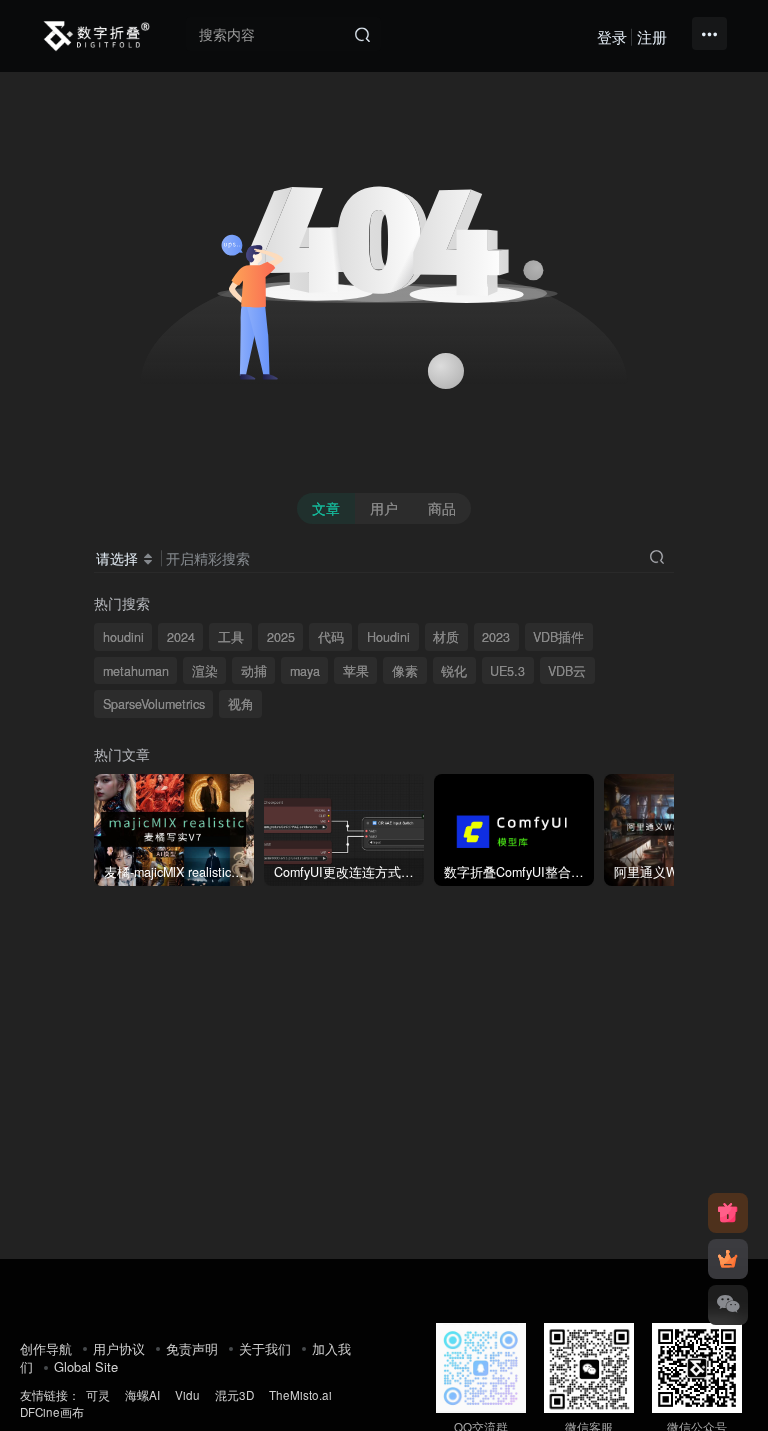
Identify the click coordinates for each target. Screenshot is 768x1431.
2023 (496, 637)
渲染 (205, 671)
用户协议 (119, 1348)
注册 (652, 36)
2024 (181, 637)
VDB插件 (558, 637)
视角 (241, 704)
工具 (231, 637)
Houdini (388, 637)
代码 (331, 637)
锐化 (454, 671)
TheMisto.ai (302, 1395)
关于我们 (265, 1348)
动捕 (254, 671)
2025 (281, 637)
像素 (405, 671)
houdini (123, 637)
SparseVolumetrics (154, 704)
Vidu (187, 1395)
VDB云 (567, 671)
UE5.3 (507, 671)
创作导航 (46, 1348)
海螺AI (142, 1395)
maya (305, 671)
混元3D (234, 1395)
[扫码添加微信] (728, 1305)
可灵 (98, 1395)
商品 (442, 508)
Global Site (86, 1366)
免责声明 (192, 1348)
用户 (384, 508)
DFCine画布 (52, 1412)
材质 (446, 637)
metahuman (136, 671)
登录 (612, 36)
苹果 (356, 671)
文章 (326, 508)
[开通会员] (728, 1259)
